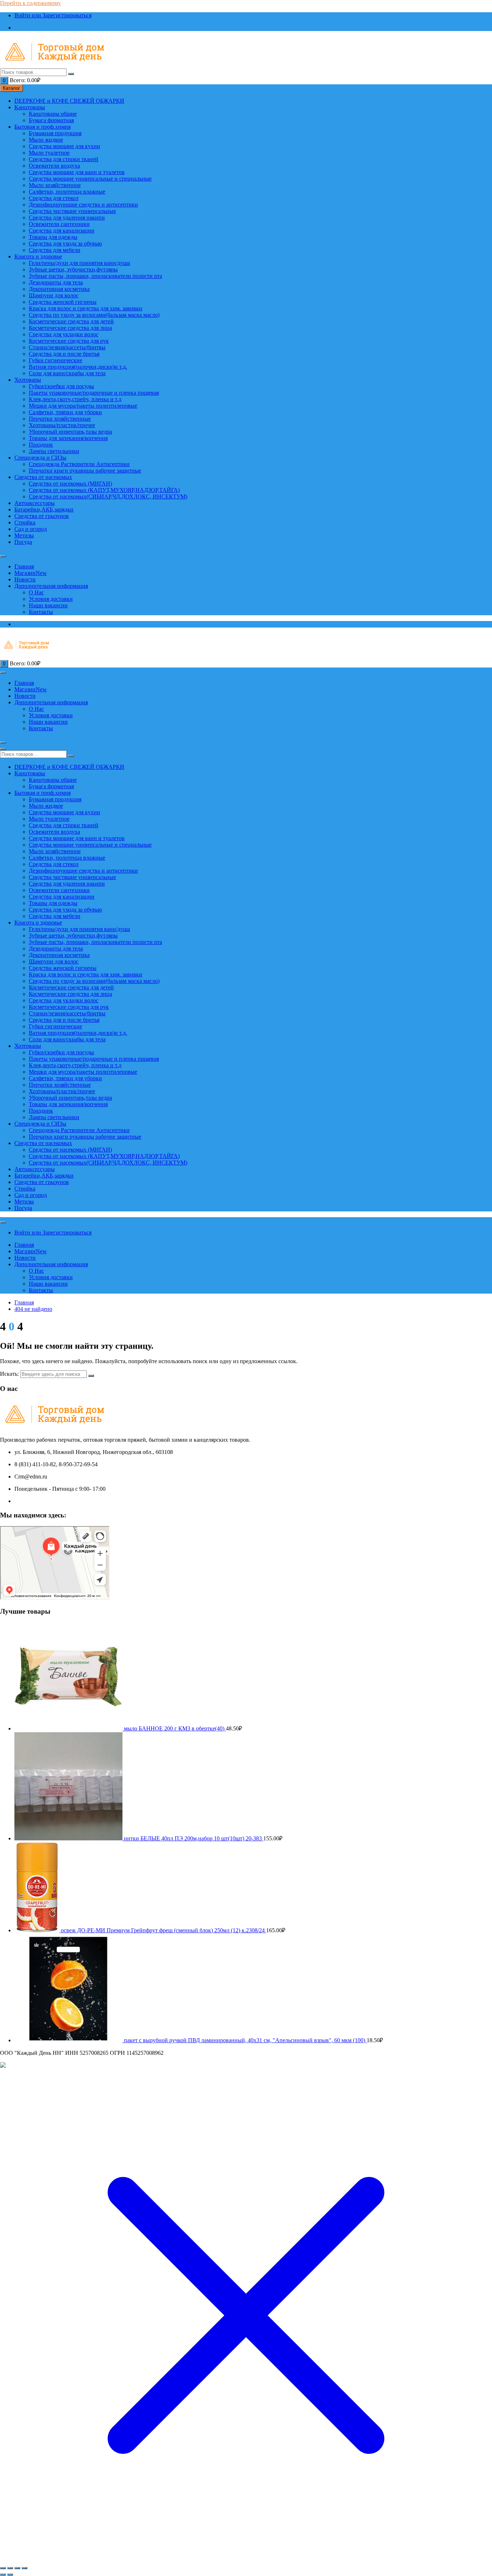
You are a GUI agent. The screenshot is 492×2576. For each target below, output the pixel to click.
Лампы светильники (54, 451)
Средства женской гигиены (63, 302)
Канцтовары (30, 107)
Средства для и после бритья (64, 354)
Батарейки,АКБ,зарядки (44, 509)
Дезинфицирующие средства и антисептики (83, 205)
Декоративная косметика (59, 289)
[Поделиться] (17, 2568)
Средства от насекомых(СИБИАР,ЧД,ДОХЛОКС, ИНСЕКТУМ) (108, 496)
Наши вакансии (48, 605)
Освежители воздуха (54, 166)
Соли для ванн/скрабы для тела (67, 373)
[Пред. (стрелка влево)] (3, 2575)
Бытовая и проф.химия (43, 127)
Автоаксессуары (35, 503)
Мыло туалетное (49, 153)
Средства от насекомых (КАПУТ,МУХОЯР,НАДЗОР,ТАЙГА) (104, 490)
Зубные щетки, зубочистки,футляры (73, 269)
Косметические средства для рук (69, 341)
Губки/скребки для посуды (61, 386)
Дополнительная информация (51, 586)
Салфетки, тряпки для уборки (65, 412)
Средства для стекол (54, 198)
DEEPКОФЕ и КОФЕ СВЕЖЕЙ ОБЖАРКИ (69, 101)
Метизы (24, 535)
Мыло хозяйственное (55, 185)
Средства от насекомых (43, 477)
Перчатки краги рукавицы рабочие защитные (85, 471)
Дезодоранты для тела (56, 282)
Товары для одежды (53, 237)
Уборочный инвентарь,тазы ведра (70, 432)
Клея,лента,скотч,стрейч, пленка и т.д (75, 399)
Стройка (25, 522)
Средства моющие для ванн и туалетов (77, 172)
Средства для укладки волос (64, 334)
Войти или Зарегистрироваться (53, 15)
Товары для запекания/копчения (68, 438)
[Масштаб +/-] (3, 2568)
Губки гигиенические (55, 360)
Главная (24, 566)
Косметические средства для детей (71, 321)
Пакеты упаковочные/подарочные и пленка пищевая (94, 393)
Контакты (41, 612)
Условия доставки (51, 599)
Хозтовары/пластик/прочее (62, 425)
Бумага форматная (51, 120)
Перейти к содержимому (30, 3)
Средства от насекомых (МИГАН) (70, 484)
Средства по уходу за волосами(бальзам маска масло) (94, 315)
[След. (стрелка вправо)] (10, 2575)
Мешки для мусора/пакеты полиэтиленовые (83, 406)
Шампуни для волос (54, 295)
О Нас (36, 592)
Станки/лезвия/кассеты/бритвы (67, 347)
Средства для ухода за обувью (65, 243)
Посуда (23, 542)
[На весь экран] (10, 2568)
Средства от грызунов (42, 516)
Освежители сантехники (59, 224)
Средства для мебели (55, 250)
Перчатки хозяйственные (60, 419)
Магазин (31, 573)
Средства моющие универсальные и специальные (90, 179)
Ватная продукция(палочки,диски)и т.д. (78, 367)
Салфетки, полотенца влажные (67, 192)
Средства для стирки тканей (64, 159)
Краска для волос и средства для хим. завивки (86, 308)
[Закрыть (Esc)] (24, 2568)
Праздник (41, 445)
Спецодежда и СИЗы (40, 458)
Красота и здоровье (38, 256)
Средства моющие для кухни (64, 146)
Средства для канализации (62, 230)
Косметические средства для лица (70, 328)
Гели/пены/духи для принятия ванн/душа (79, 263)
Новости (25, 579)
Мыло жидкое (46, 140)
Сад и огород (31, 529)
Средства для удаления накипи (67, 218)
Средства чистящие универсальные (72, 211)
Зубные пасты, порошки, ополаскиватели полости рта (95, 276)
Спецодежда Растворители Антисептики (79, 464)
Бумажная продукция (55, 133)
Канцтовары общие (53, 114)
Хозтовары (28, 380)
